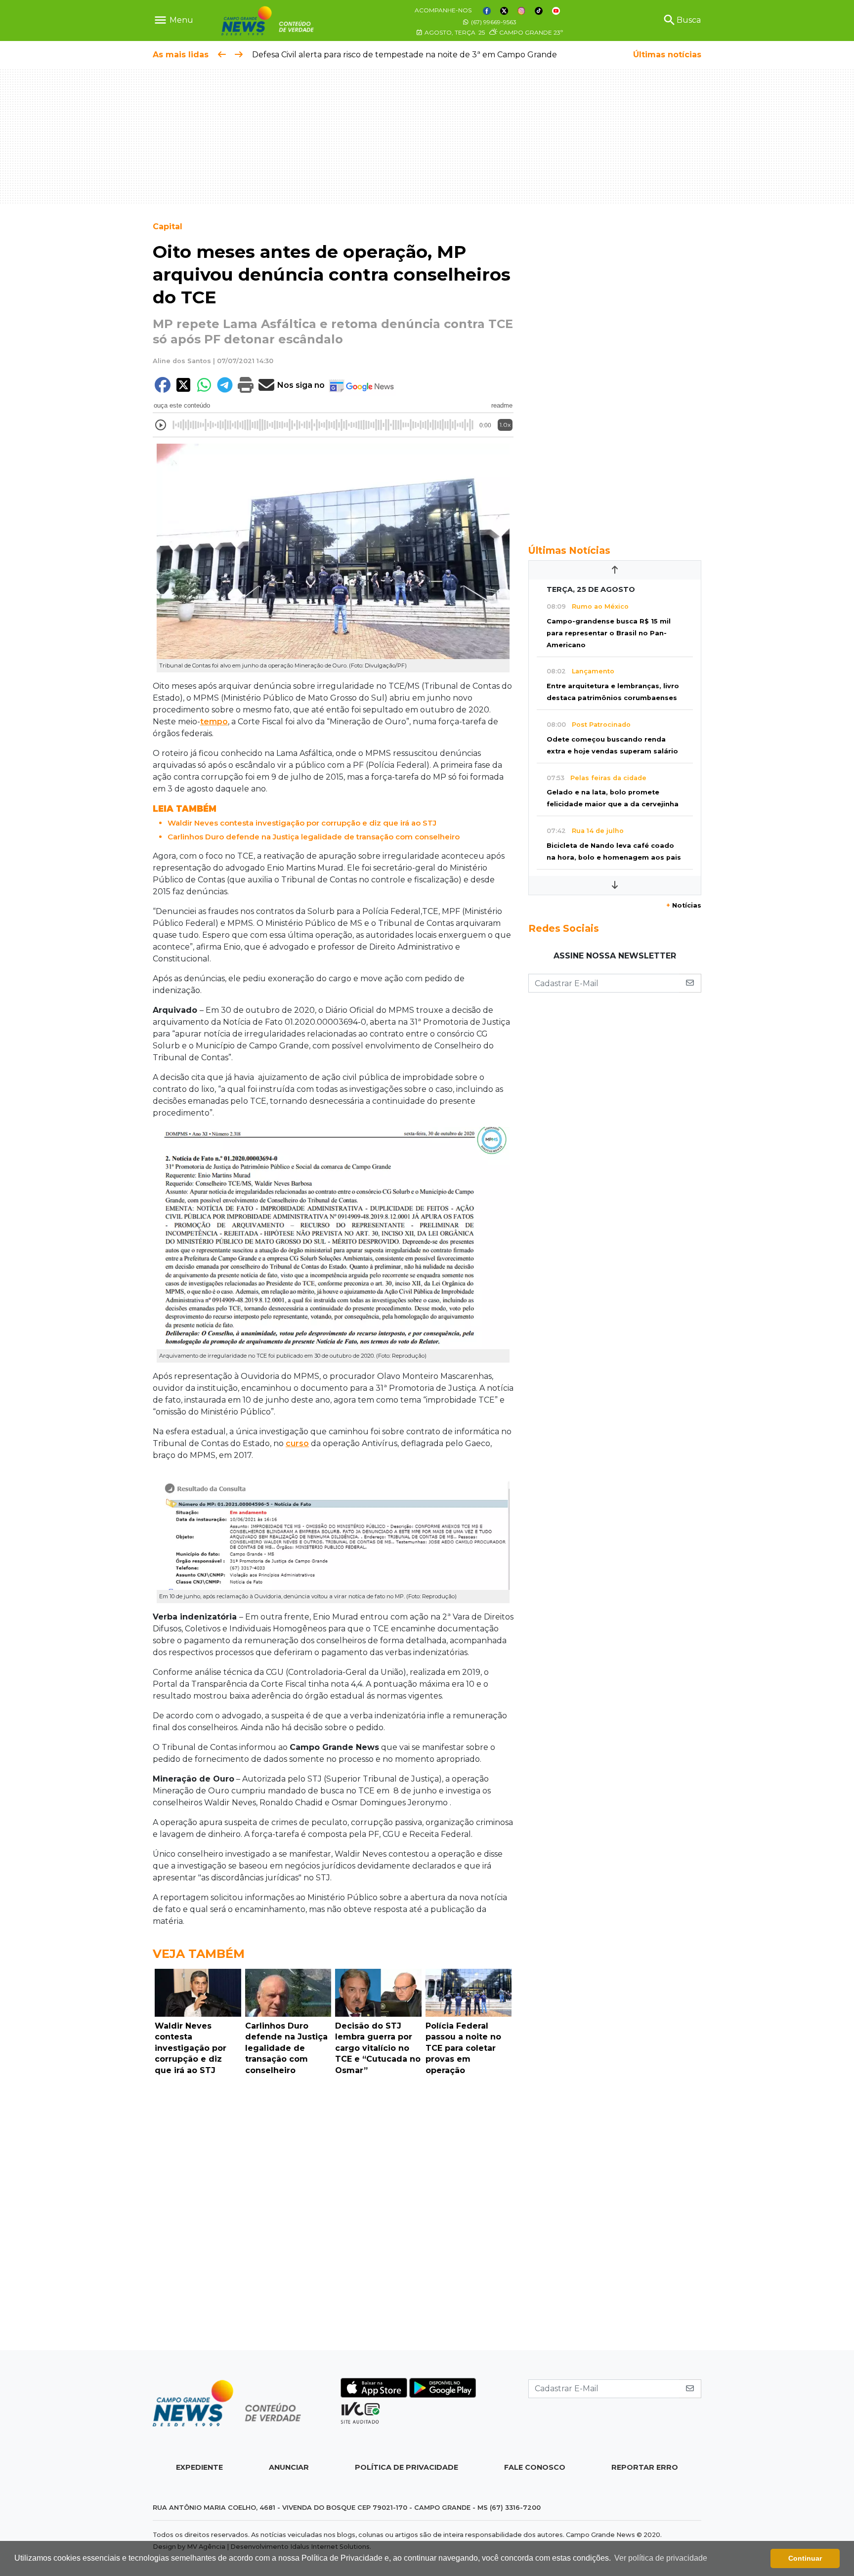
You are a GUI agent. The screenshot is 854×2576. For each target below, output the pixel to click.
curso (297, 1443)
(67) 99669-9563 (493, 22)
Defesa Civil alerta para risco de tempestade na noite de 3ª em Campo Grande (295, 55)
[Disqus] (333, 2215)
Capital (168, 227)
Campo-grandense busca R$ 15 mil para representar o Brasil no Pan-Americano (609, 633)
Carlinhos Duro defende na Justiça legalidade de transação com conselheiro (314, 837)
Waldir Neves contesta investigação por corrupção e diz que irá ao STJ (302, 823)
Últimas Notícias (569, 550)
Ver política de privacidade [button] (661, 2558)
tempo (214, 722)
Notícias (684, 905)
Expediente (199, 2467)
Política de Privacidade (406, 2467)
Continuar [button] (805, 2558)
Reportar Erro (645, 2467)
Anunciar (289, 2467)
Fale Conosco (535, 2467)
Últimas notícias (667, 55)
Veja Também (199, 1954)
